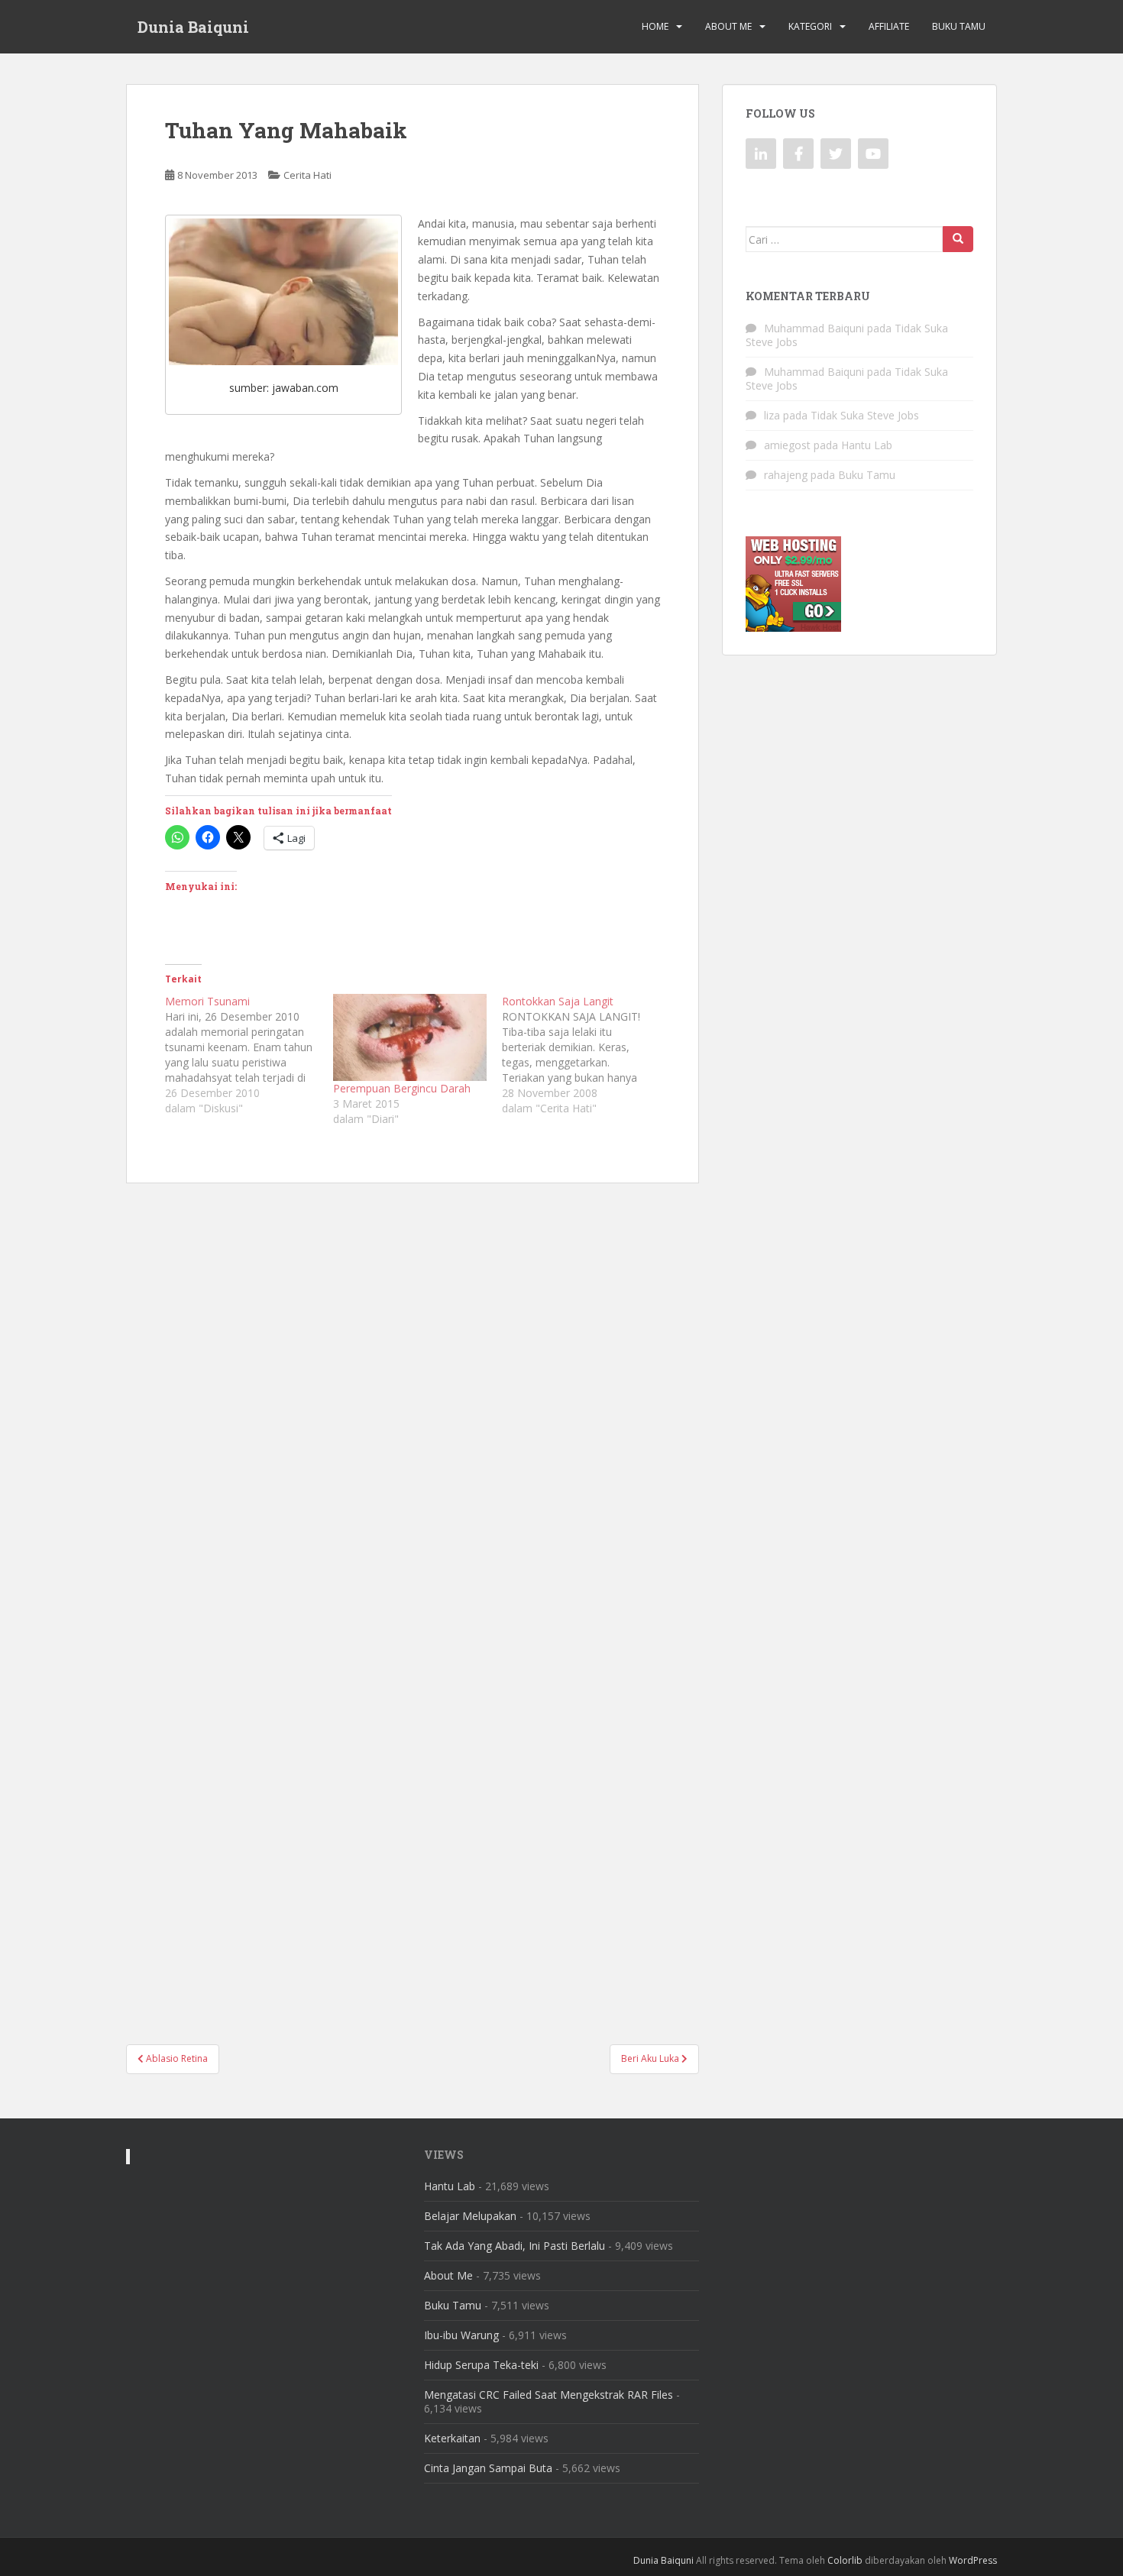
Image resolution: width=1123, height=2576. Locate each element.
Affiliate (889, 26)
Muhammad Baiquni (814, 328)
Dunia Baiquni (193, 27)
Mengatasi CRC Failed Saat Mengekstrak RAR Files (549, 2395)
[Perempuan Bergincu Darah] (409, 1038)
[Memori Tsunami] (249, 1055)
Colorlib (845, 2560)
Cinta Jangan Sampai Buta (488, 2468)
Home (655, 26)
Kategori (810, 26)
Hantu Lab (867, 445)
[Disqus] (413, 1393)
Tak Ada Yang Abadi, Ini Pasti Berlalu (515, 2246)
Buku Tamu (959, 26)
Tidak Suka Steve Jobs (865, 415)
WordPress (973, 2560)
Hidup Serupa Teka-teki (481, 2365)
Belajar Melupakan (470, 2216)
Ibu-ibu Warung (461, 2335)
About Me (728, 26)
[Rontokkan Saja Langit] (586, 1055)
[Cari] (958, 239)
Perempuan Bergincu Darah (402, 1088)
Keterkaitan (452, 2438)
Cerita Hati (307, 175)
